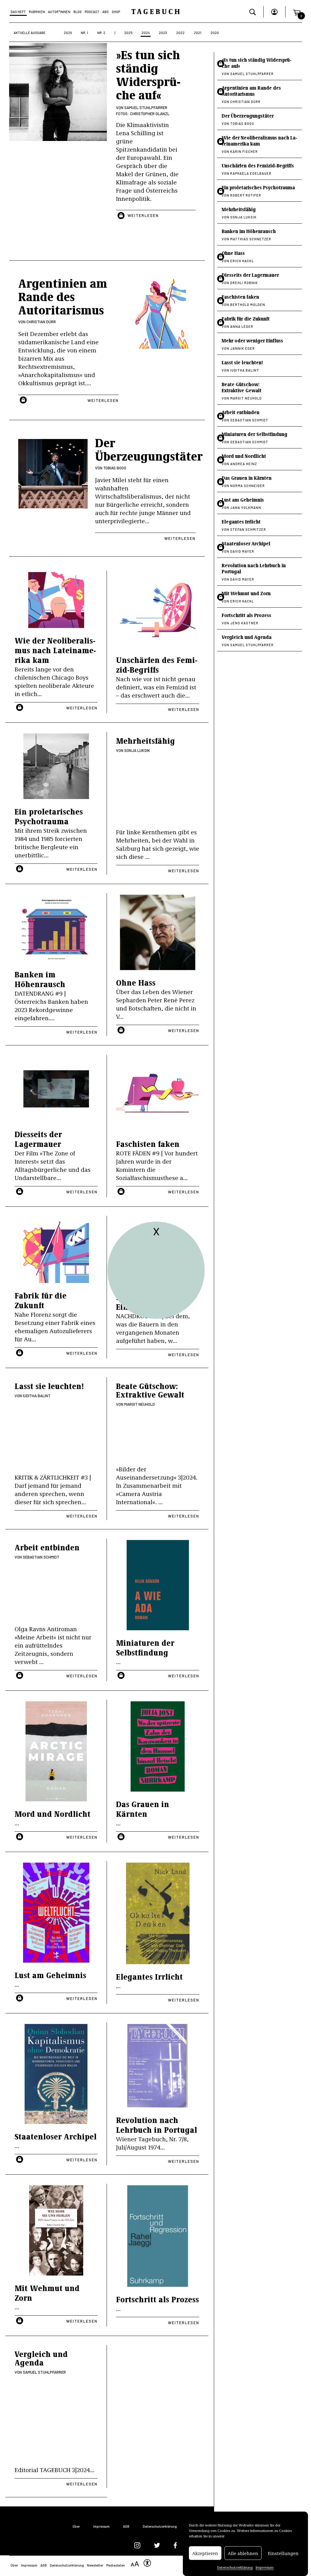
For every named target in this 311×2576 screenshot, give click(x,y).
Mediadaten (116, 2565)
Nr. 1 (84, 33)
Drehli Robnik (244, 283)
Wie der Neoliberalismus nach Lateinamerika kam (55, 650)
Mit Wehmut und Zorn (47, 2293)
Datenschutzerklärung (235, 2567)
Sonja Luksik (137, 750)
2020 (215, 33)
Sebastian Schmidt (41, 1557)
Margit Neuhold (140, 1404)
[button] (297, 12)
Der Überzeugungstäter (248, 116)
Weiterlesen (143, 215)
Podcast (92, 12)
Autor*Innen (59, 12)
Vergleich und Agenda (41, 2358)
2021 (198, 33)
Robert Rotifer (246, 195)
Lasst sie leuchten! (49, 1386)
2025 (128, 33)
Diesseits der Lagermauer (38, 1139)
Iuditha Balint (37, 1396)
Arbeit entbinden (47, 1547)
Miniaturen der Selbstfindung (145, 1647)
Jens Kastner (244, 623)
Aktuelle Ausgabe (30, 33)
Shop (116, 12)
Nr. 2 (101, 33)
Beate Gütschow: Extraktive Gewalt (150, 1390)
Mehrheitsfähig (145, 741)
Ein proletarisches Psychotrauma (49, 816)
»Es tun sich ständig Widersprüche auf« (148, 74)
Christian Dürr (41, 322)
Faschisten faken (148, 1144)
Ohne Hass (136, 982)
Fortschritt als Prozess (157, 2299)
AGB (126, 2526)
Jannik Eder (243, 348)
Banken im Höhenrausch (40, 979)
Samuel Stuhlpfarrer (146, 108)
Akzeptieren (205, 2553)
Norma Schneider (248, 486)
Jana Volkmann (246, 508)
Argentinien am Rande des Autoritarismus (251, 91)
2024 (146, 33)
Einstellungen (283, 2553)
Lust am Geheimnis (50, 1975)
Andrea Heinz (244, 464)
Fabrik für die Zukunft (41, 1300)
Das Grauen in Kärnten (143, 1809)
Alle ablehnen (243, 2553)
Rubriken (37, 12)
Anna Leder (242, 326)
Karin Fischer (244, 151)
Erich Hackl (242, 261)
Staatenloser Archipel (56, 2136)
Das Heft (18, 12)
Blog (78, 12)
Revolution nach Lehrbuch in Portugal (157, 2125)
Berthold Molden (248, 305)
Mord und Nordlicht (53, 1814)
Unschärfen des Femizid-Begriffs (157, 665)
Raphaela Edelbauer (251, 173)
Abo (106, 12)
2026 (68, 33)
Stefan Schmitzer (248, 529)
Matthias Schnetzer (251, 239)
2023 (163, 33)
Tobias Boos (115, 468)
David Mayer (242, 551)
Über (76, 2526)
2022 (180, 33)
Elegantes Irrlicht (149, 1976)
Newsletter (95, 2565)
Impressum (265, 2567)
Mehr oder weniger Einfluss (252, 340)
